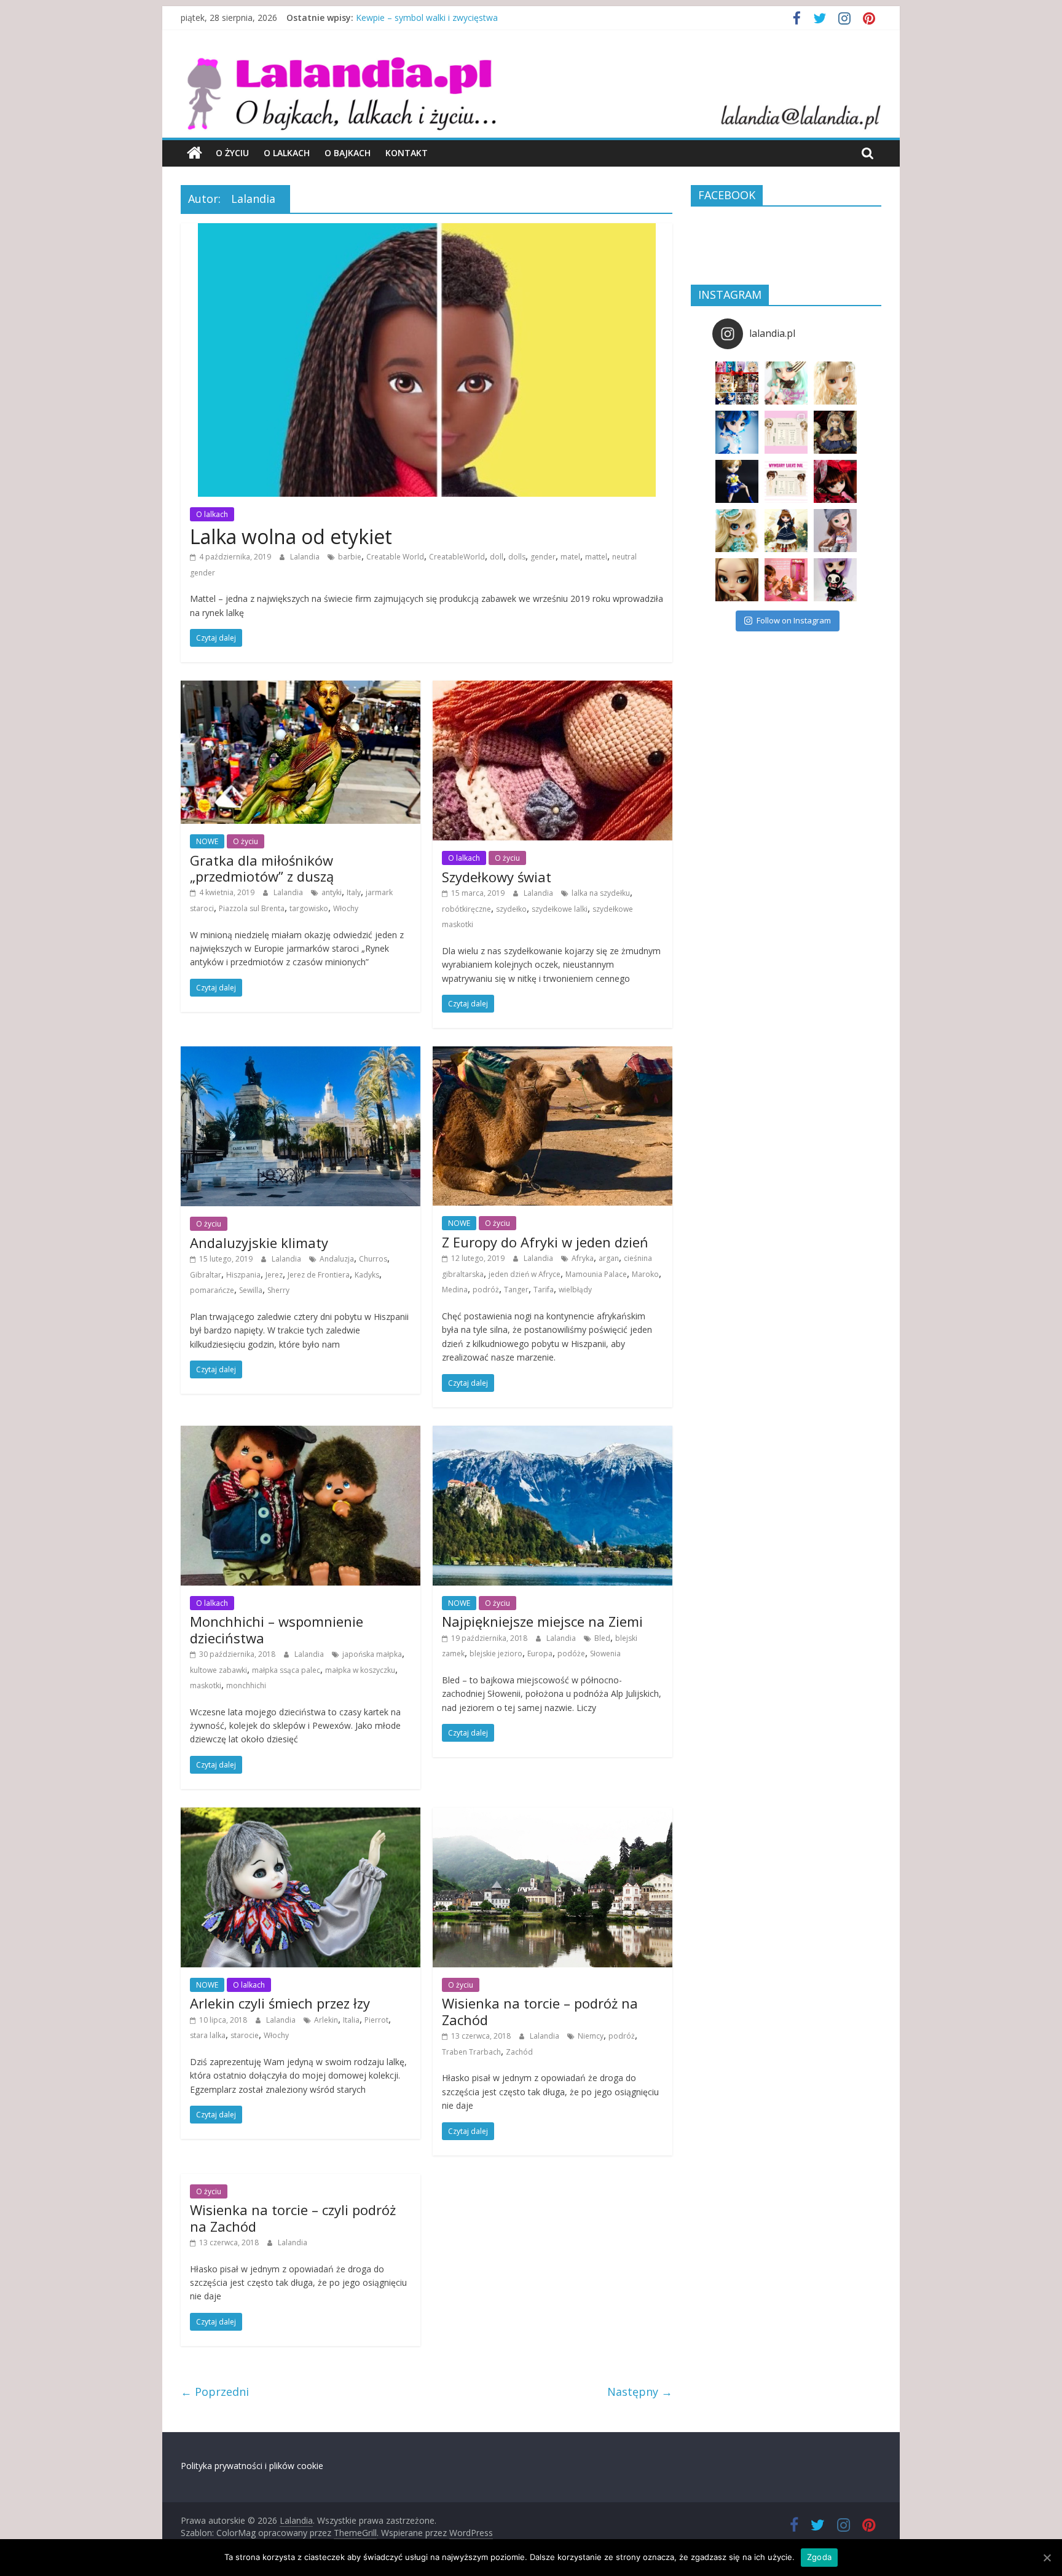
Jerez (274, 1275)
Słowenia (605, 1653)
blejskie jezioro (496, 1653)
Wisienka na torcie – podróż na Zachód (540, 2011)
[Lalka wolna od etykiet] (427, 231)
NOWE (207, 841)
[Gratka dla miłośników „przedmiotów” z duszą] (301, 688)
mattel (596, 557)
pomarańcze (212, 1290)
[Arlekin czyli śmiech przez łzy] (301, 1815)
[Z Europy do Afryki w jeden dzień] (553, 1054)
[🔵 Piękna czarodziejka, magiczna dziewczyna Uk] (737, 481)
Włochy (346, 908)
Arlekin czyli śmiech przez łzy (280, 2003)
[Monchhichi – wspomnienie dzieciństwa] (301, 1433)
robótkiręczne (466, 909)
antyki (332, 892)
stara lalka (208, 2035)
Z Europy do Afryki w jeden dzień (545, 1242)
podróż (486, 1290)
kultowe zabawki (218, 1670)
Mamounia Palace (596, 1274)
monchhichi (246, 1685)
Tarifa (544, 1290)
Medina (455, 1290)
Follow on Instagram (794, 620)
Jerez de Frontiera (319, 1275)
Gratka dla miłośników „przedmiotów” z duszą (262, 868)
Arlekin (326, 2020)
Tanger (516, 1290)
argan (609, 1258)
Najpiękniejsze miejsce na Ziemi (542, 1621)
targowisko (309, 908)
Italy (354, 892)
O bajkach (348, 153)
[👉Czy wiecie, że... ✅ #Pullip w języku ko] (835, 531)
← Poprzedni (215, 2392)
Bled (602, 1638)
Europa (540, 1653)
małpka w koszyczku (360, 1670)
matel (570, 557)
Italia (351, 2020)
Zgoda (819, 2557)
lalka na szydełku (601, 893)
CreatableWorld (457, 557)
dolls (517, 557)
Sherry (278, 1290)
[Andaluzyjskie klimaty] (301, 1054)
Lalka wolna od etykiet (291, 536)
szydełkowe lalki (560, 909)
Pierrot (376, 2020)
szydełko (511, 909)
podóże (571, 1653)
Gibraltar (206, 1275)
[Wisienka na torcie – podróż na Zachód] (553, 1815)
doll (497, 557)
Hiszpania (243, 1275)
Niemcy (591, 2036)
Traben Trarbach (471, 2052)
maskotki (206, 1685)
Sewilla (251, 1290)
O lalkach (287, 153)
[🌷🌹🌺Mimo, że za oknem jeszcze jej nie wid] (835, 383)
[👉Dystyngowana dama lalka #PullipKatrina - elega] (737, 580)
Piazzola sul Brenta (252, 908)
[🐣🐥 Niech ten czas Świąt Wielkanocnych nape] (786, 383)
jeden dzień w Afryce (525, 1274)
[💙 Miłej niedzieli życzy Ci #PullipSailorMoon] (737, 432)
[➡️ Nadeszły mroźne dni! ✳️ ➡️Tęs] (786, 531)
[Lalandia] (531, 65)
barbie (350, 557)
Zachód (519, 2052)
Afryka (583, 1258)
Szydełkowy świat (497, 877)
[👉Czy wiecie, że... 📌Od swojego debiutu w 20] (786, 432)
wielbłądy (575, 1290)
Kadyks (367, 1275)
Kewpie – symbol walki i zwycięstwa (427, 22)
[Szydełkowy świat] (553, 688)
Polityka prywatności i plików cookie (252, 2466)
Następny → (640, 2392)
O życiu (232, 153)
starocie (245, 2035)
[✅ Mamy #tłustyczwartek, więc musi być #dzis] (737, 531)
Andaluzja (337, 1259)
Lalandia (306, 557)
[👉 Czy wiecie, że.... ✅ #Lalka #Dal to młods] (786, 481)
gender (543, 557)
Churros (373, 1259)
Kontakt (407, 153)
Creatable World (395, 557)
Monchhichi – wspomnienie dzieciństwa (277, 1629)
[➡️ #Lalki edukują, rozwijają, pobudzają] (835, 432)
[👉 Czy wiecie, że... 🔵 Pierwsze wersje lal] (786, 580)
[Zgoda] (1047, 2558)
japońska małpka (372, 1654)
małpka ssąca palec (286, 1670)
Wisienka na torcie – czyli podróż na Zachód (293, 2218)
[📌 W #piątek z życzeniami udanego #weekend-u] (835, 580)
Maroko (645, 1274)
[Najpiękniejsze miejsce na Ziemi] (553, 1433)
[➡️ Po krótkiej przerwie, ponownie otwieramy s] (737, 383)
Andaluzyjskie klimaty (259, 1243)
